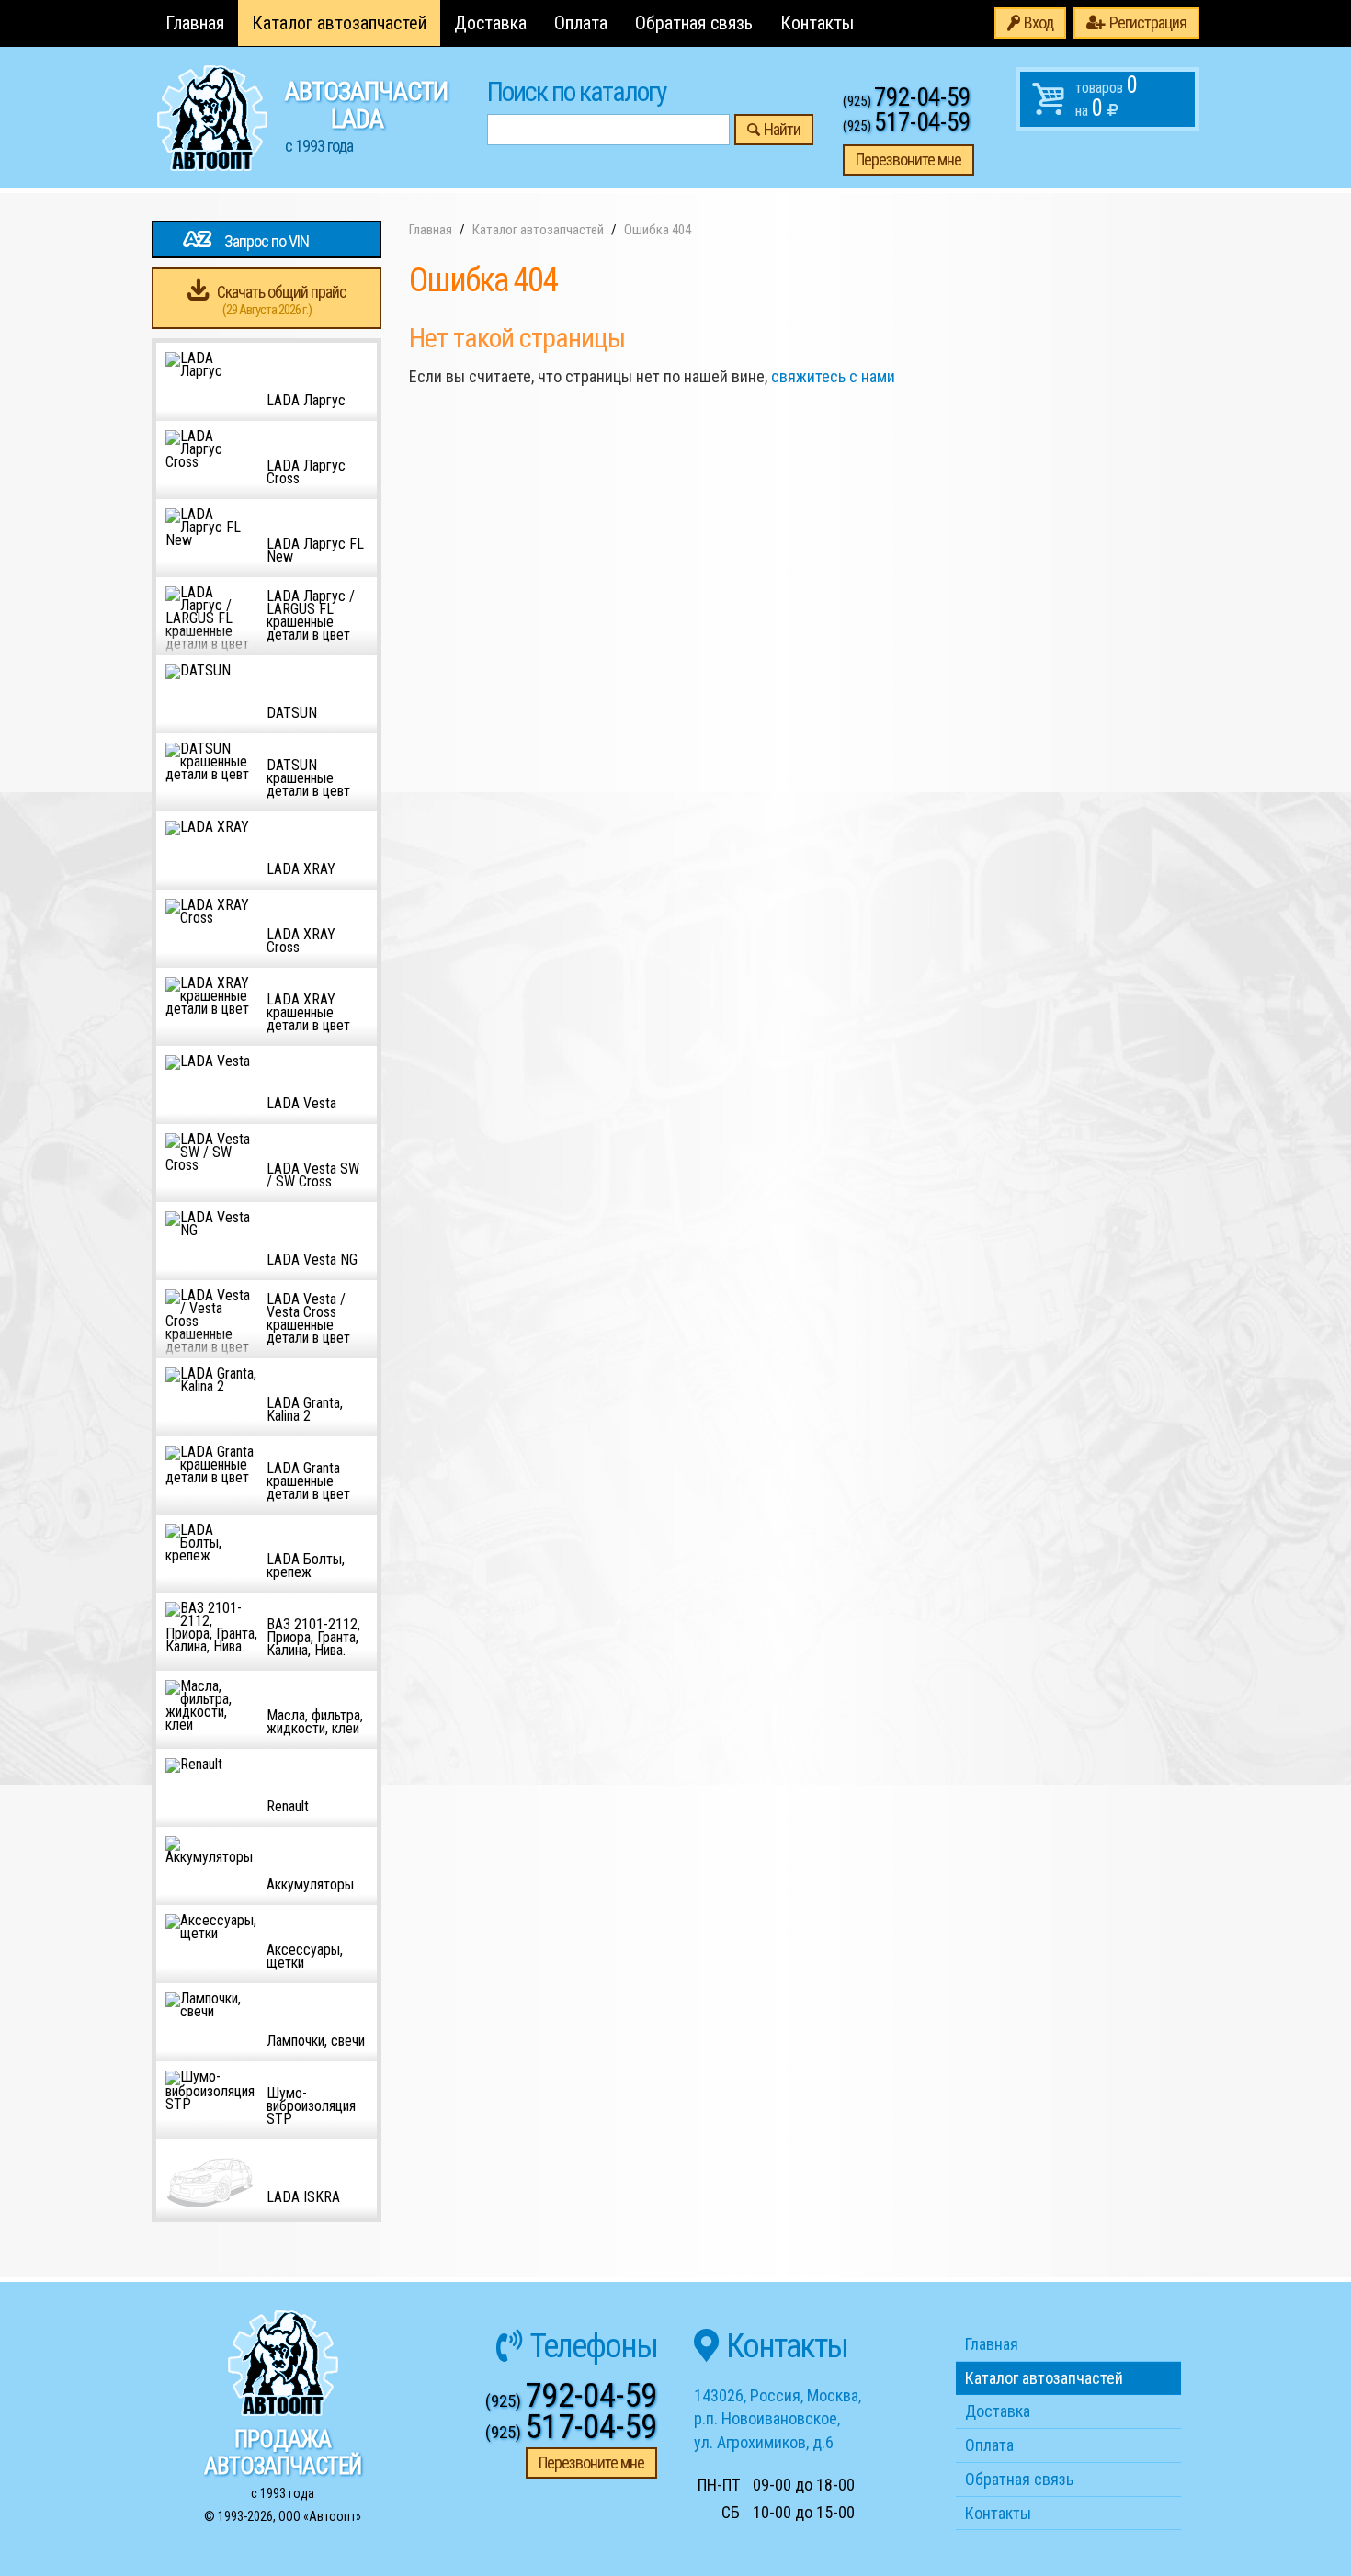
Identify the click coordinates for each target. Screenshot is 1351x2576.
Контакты (817, 23)
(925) (907, 101)
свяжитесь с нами (833, 376)
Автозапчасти (366, 116)
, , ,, (778, 2419)
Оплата (581, 23)
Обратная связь (694, 23)
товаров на (1107, 96)
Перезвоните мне (908, 159)
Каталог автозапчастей (339, 23)
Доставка (490, 23)
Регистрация (1148, 23)
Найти (782, 129)
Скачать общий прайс (282, 300)
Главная (195, 23)
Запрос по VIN (267, 241)
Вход (1039, 23)
